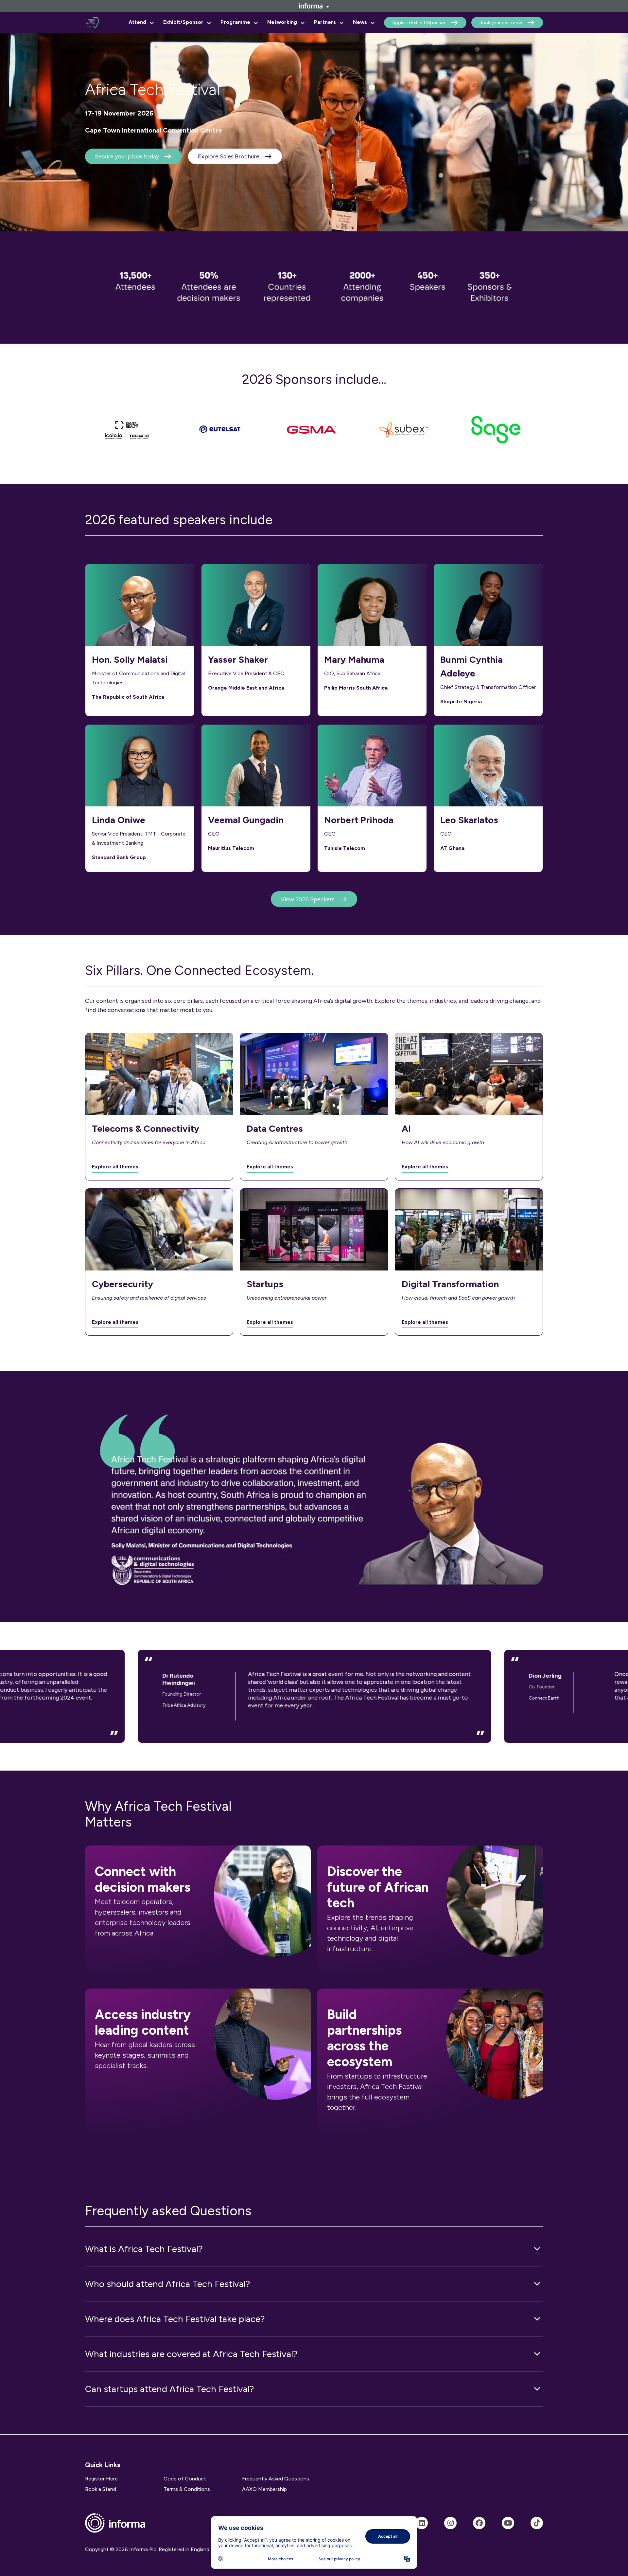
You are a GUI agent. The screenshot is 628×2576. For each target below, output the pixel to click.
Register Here (101, 2479)
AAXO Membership (264, 2489)
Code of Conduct (185, 2479)
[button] (314, 2249)
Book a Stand (101, 2489)
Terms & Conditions (187, 2489)
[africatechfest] (450, 2523)
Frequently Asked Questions (276, 2479)
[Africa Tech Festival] (422, 2523)
